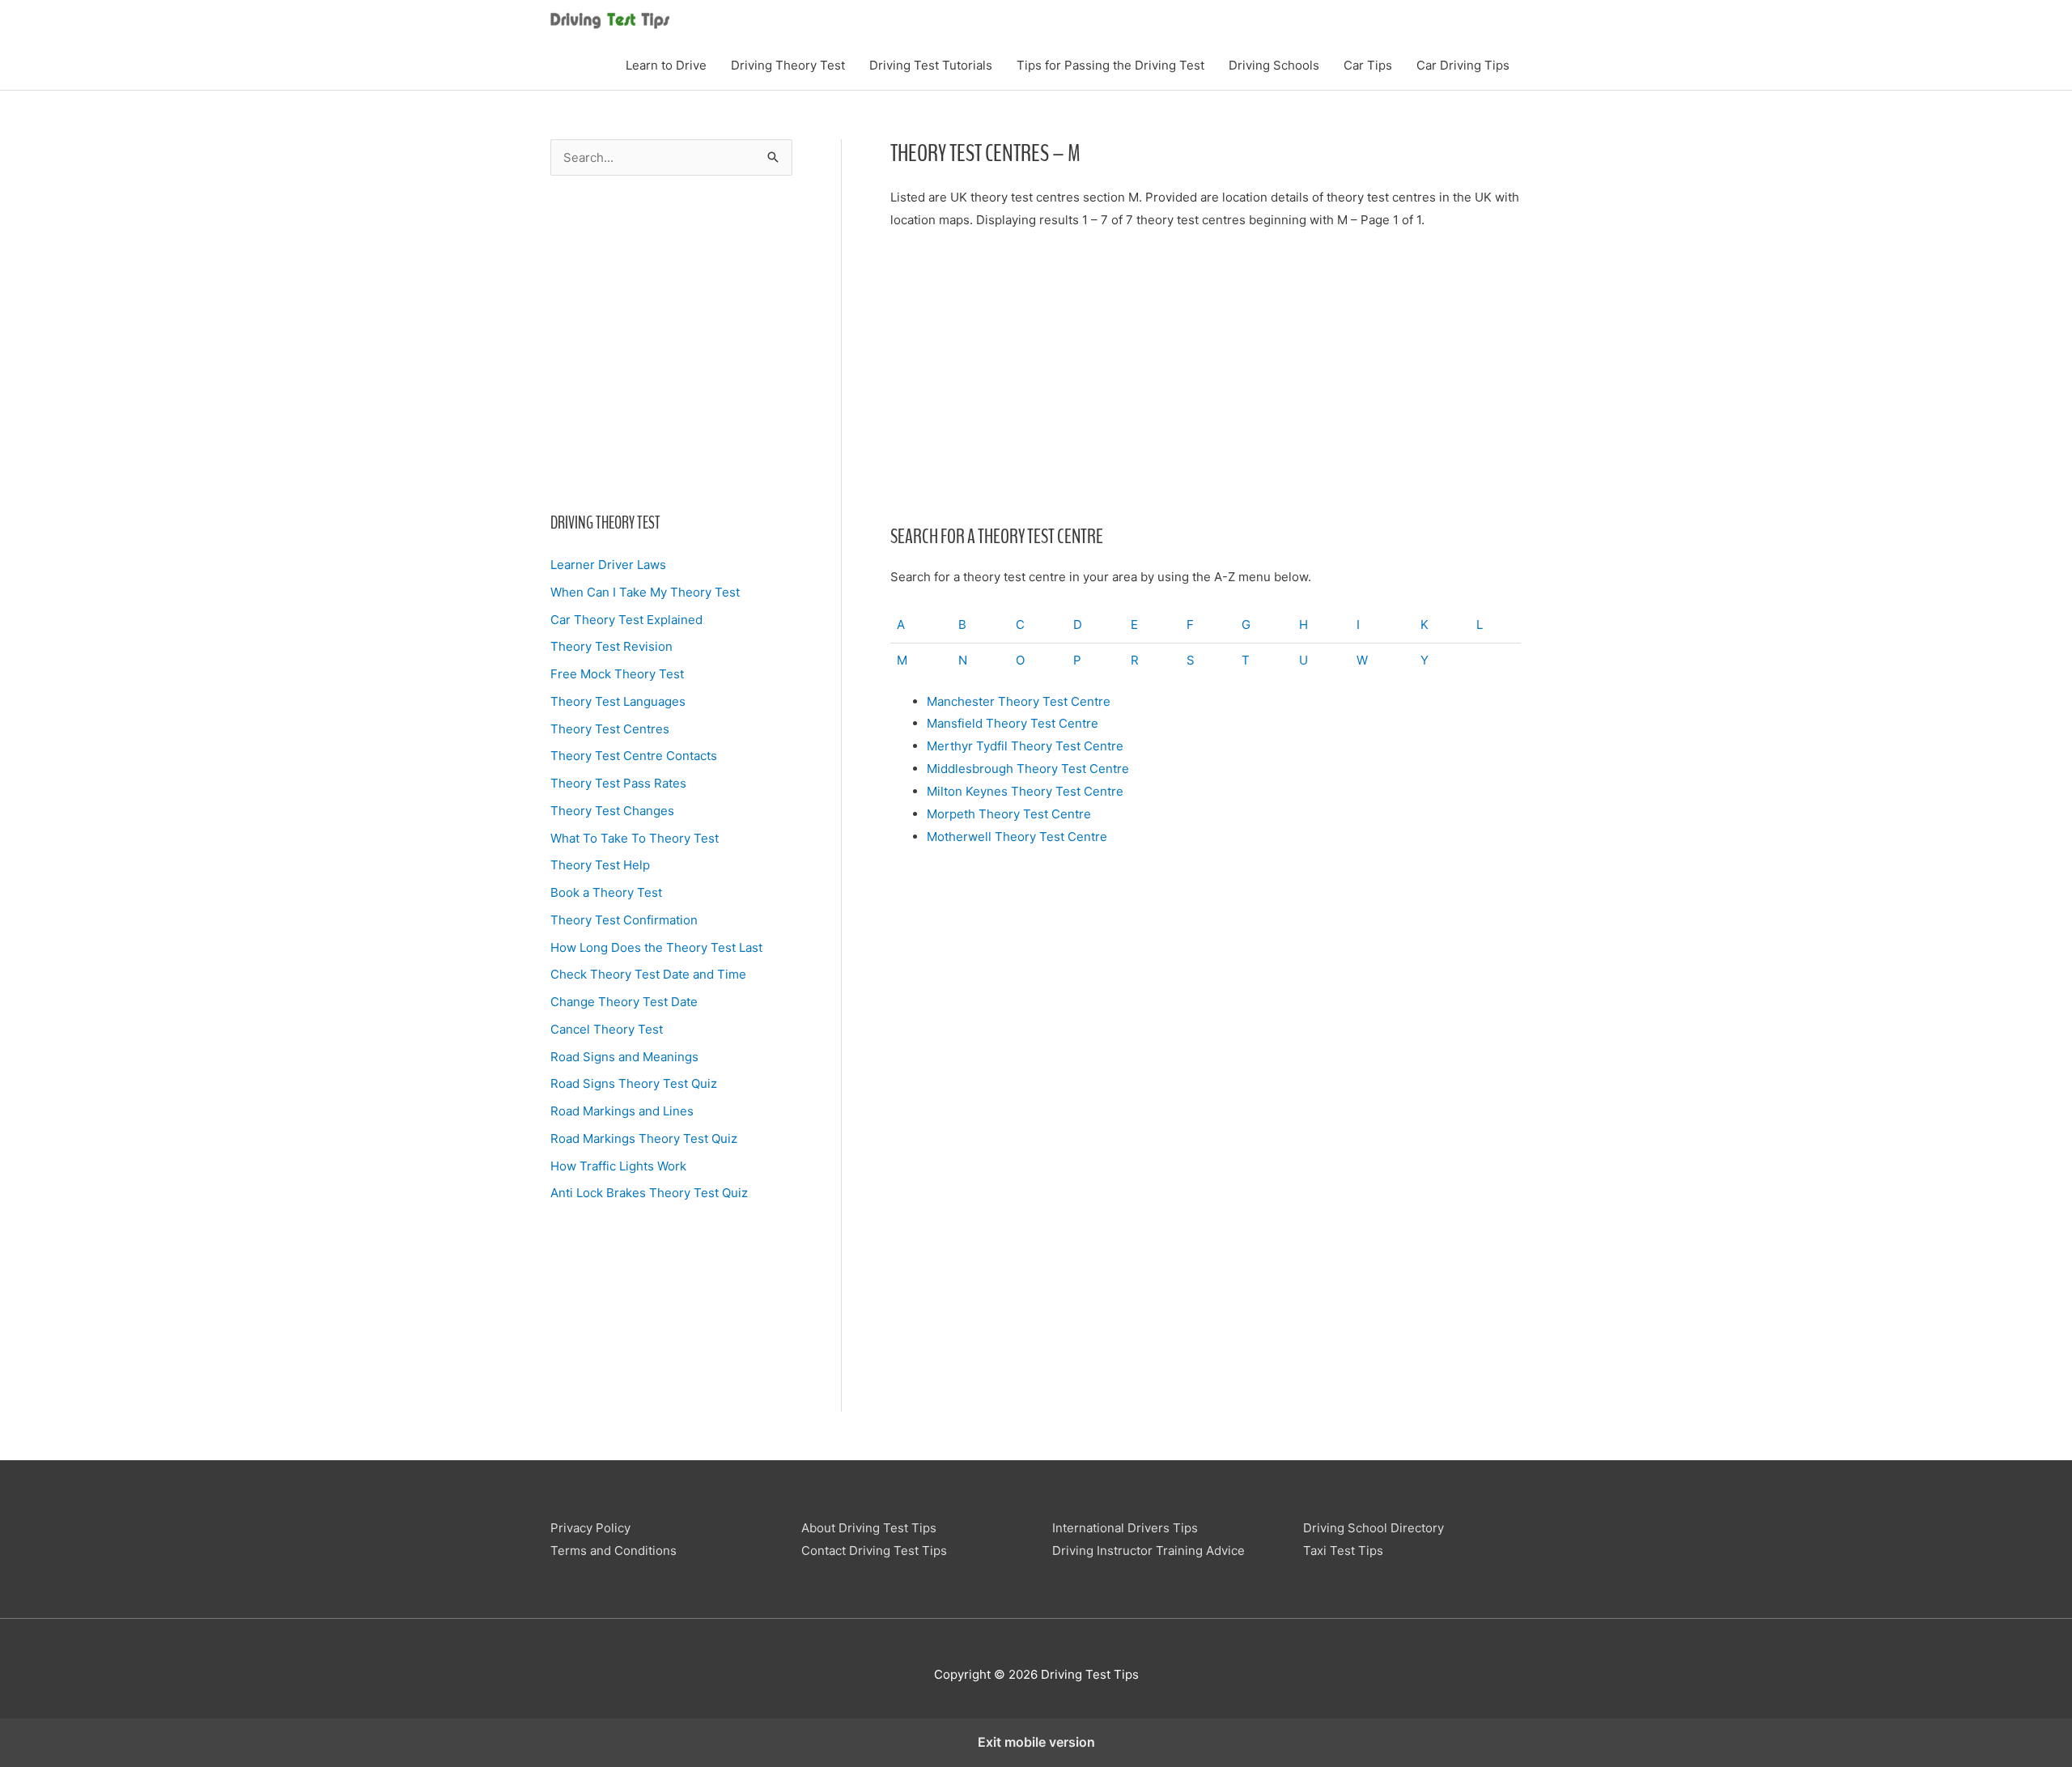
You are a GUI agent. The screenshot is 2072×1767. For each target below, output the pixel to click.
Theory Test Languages (618, 701)
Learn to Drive (666, 65)
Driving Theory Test (788, 65)
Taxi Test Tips (1343, 1550)
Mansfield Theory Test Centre (1013, 723)
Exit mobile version (1036, 1742)
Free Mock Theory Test (617, 674)
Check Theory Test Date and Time (648, 974)
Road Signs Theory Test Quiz (634, 1083)
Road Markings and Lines (622, 1111)
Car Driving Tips (1463, 65)
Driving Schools (1274, 65)
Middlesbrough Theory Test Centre (1028, 769)
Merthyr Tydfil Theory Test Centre (1025, 746)
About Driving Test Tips (869, 1528)
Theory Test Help (600, 865)
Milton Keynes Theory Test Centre (1025, 791)
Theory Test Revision (611, 646)
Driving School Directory (1374, 1528)
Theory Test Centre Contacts (634, 756)
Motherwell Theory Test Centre (1017, 837)
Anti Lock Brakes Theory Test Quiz (649, 1193)
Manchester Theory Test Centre (1019, 701)
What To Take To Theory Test (635, 838)
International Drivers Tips (1125, 1528)
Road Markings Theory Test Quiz (644, 1138)
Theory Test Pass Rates (618, 783)
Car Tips (1368, 65)
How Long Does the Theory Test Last (656, 947)
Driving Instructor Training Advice (1149, 1550)
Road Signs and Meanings (624, 1057)
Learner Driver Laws (608, 565)
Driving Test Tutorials (931, 65)
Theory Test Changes (612, 811)
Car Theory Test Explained (626, 620)
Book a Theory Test (606, 892)
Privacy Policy (590, 1528)
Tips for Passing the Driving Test (1110, 65)
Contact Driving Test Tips (874, 1550)
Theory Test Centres (610, 729)
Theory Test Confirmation (624, 920)
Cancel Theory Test (607, 1029)
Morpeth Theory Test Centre (1009, 814)
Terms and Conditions (614, 1550)
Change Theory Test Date (624, 1002)
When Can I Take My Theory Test (645, 592)
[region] (671, 339)
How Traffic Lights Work (618, 1166)
